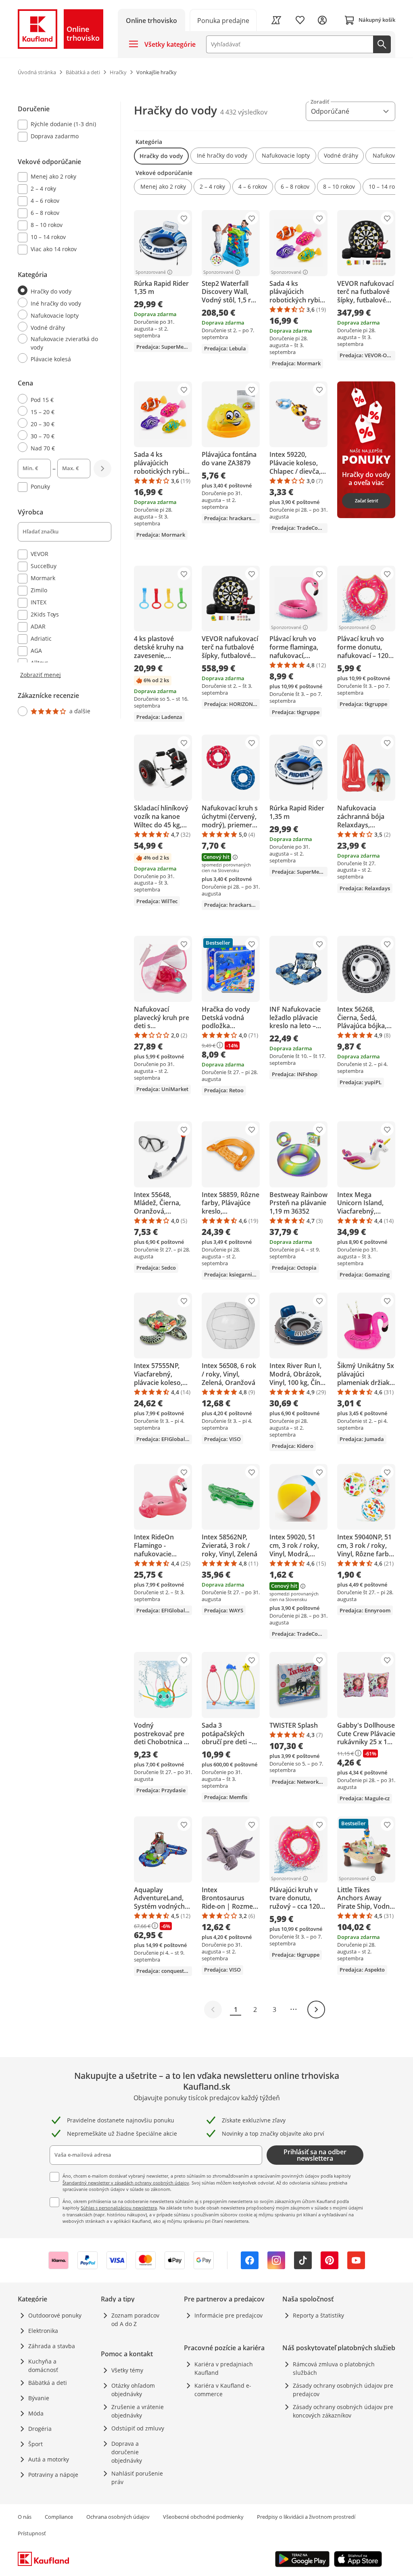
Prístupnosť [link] (32, 2533)
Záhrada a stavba (52, 2346)
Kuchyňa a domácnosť (43, 2366)
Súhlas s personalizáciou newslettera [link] (119, 2208)
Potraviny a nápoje (53, 2475)
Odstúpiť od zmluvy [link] (138, 2428)
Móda (36, 2413)
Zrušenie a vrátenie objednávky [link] (138, 2411)
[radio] (61, 291)
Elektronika (43, 2331)
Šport (35, 2444)
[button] (161, 156)
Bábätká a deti (48, 2383)
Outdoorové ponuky (55, 2315)
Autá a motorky (49, 2459)
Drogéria (40, 2429)
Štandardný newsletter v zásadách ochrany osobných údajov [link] (126, 2183)
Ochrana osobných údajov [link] (118, 2517)
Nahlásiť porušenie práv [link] (137, 2478)
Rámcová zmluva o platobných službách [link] (334, 2368)
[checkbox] (61, 125)
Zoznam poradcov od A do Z (135, 2320)
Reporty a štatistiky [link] (318, 2315)
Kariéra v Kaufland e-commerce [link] (223, 2390)
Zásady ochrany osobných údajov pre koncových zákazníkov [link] (343, 2411)
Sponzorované (151, 272)
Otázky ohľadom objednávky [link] (133, 2390)
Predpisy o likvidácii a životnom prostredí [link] (306, 2517)
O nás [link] (25, 2517)
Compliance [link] (59, 2517)
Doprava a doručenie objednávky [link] (127, 2452)
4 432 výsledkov (244, 112)
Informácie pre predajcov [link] (228, 2315)
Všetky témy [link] (127, 2370)
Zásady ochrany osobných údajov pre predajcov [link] (343, 2390)
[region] (69, 410)
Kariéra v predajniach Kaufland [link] (224, 2368)
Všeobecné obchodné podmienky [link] (203, 2517)
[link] (223, 20)
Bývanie (39, 2398)
